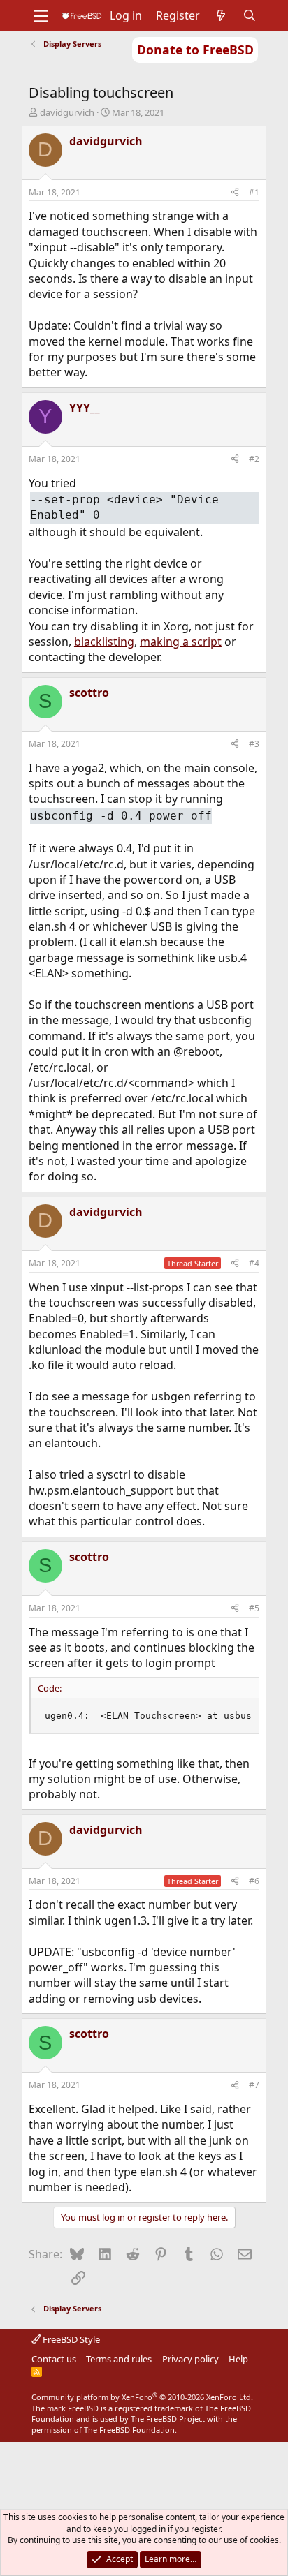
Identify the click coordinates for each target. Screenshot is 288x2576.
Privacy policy (190, 2359)
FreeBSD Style (70, 2339)
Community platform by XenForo (142, 2397)
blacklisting (104, 642)
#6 (254, 1881)
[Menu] (41, 16)
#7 (254, 2085)
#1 (254, 192)
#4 (254, 1263)
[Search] (250, 15)
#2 (254, 459)
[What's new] (221, 15)
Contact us (54, 2359)
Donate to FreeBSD (195, 50)
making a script (181, 642)
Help (238, 2359)
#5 (254, 1608)
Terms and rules (119, 2359)
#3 (254, 744)
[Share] (235, 193)
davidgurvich (67, 112)
